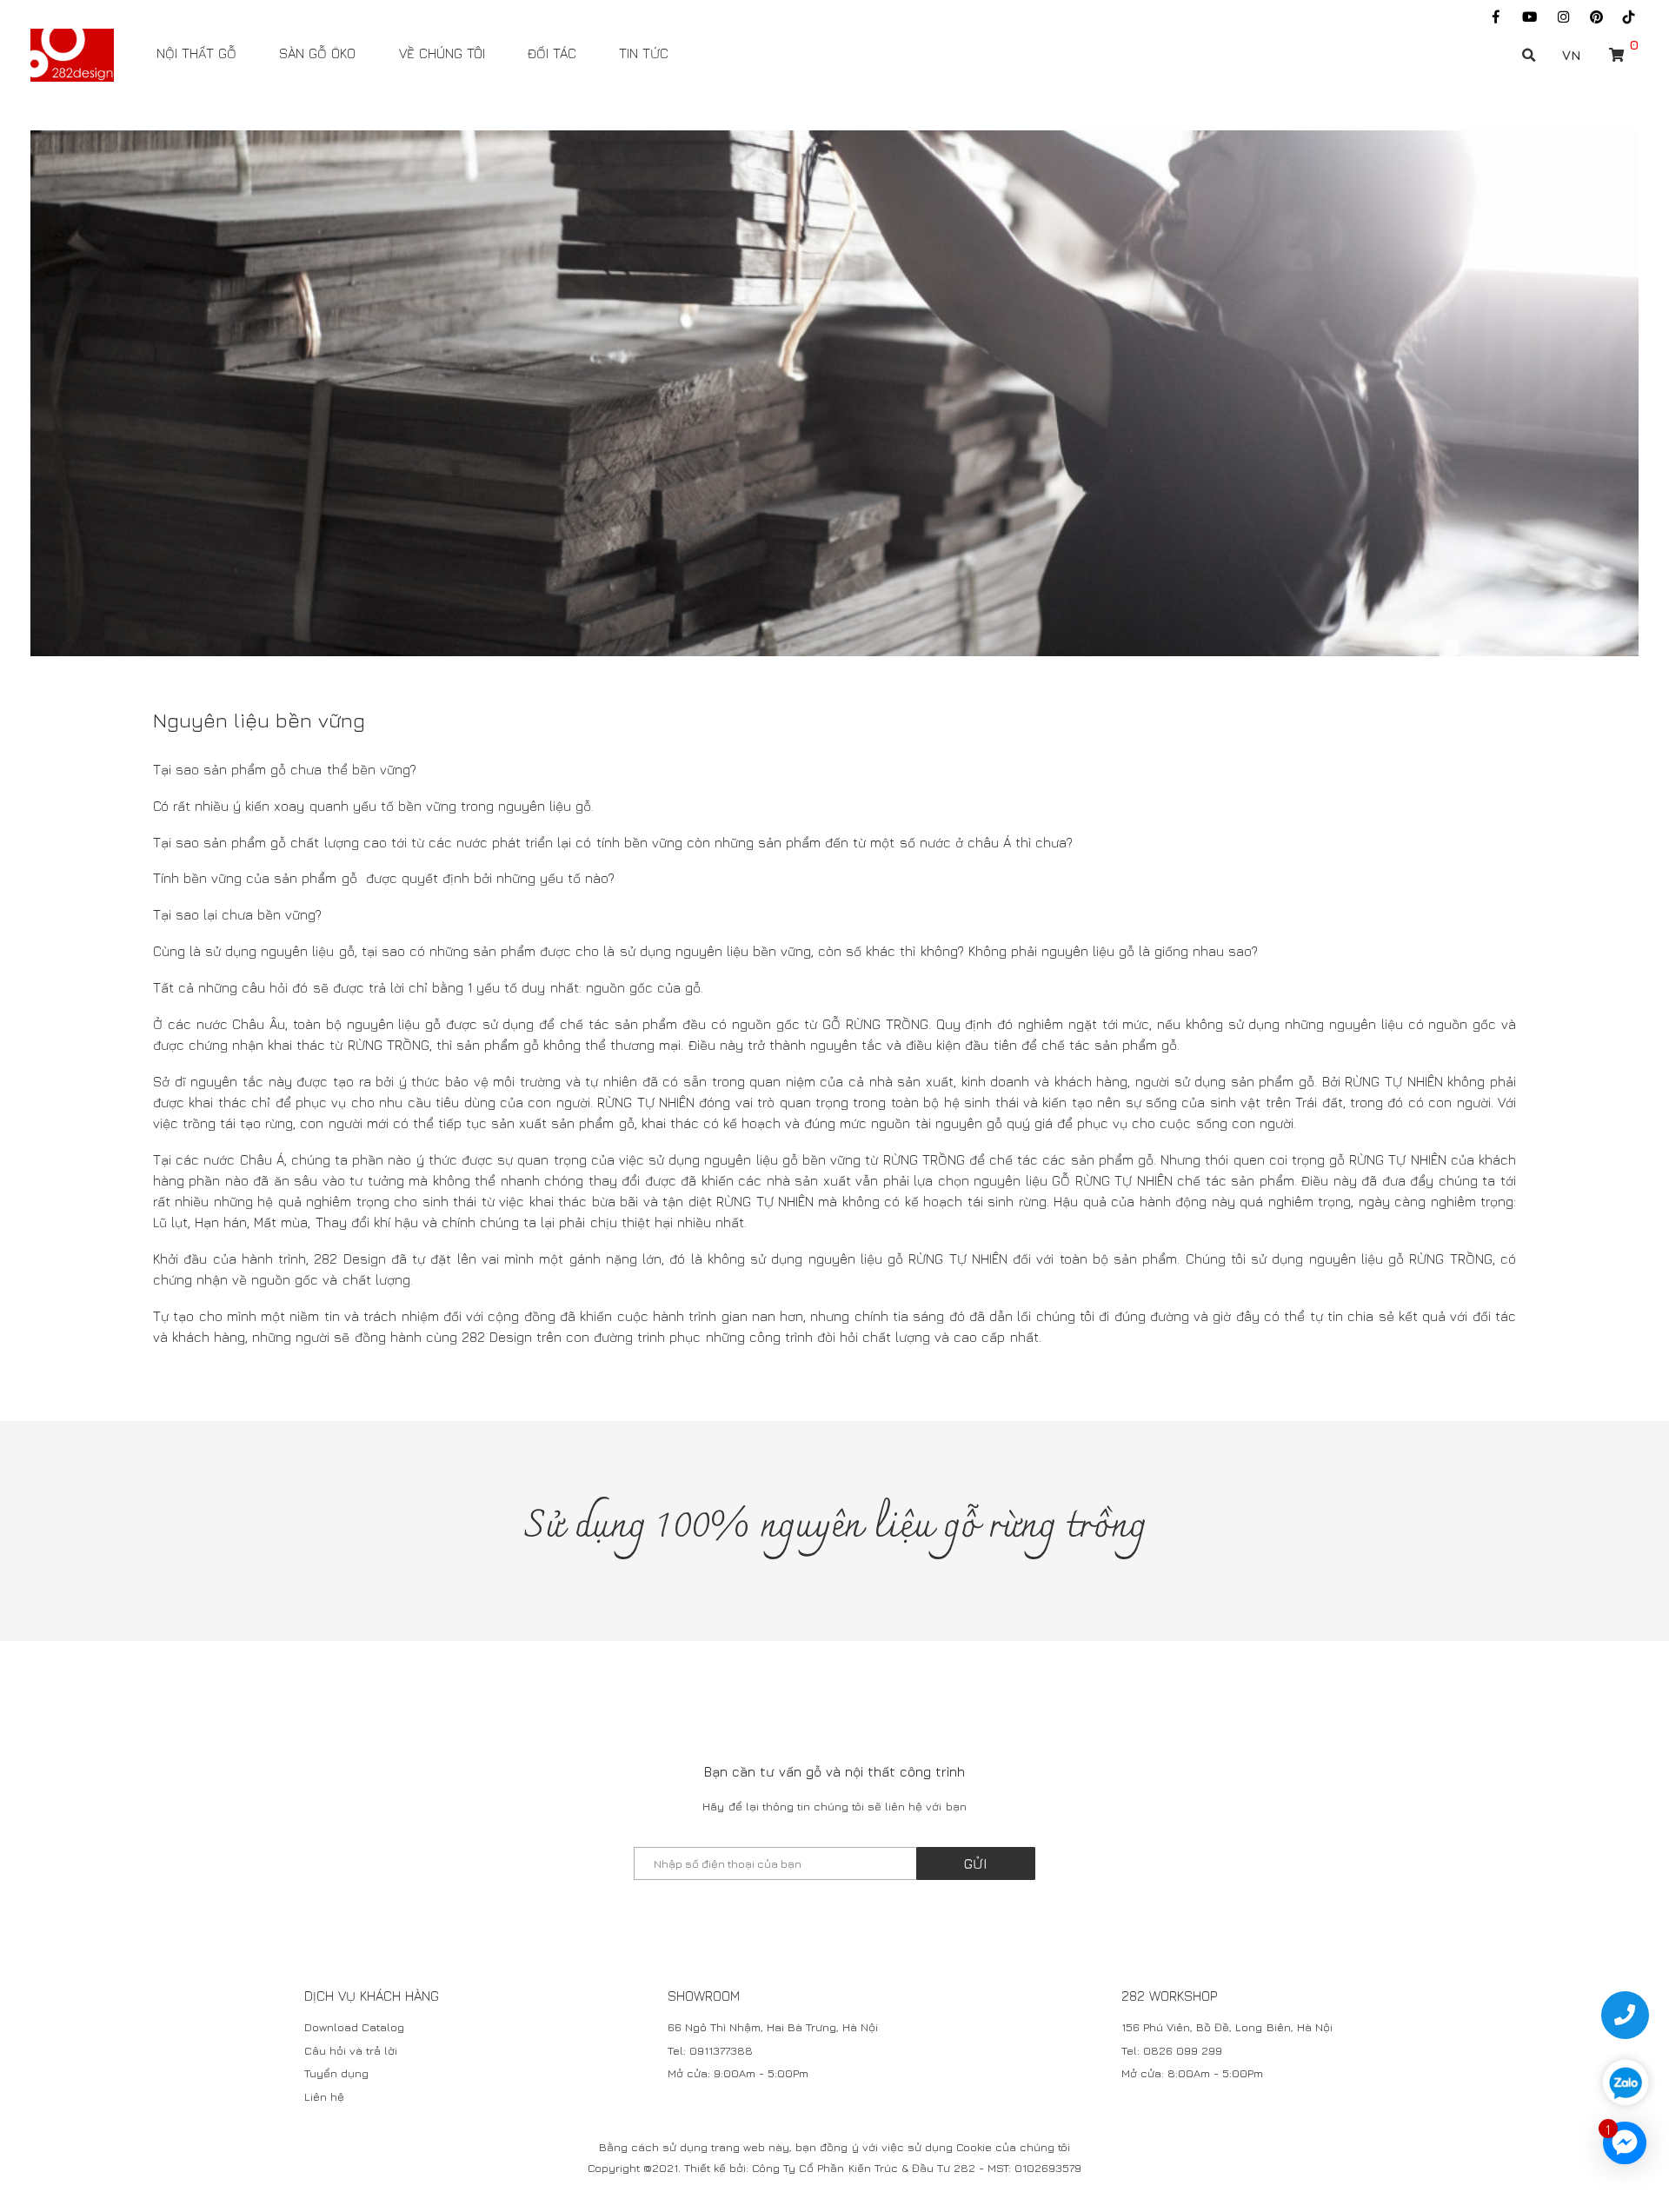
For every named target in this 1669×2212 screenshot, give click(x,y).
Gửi (976, 1863)
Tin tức (644, 53)
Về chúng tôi (442, 53)
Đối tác (552, 53)
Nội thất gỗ (196, 53)
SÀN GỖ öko (317, 53)
